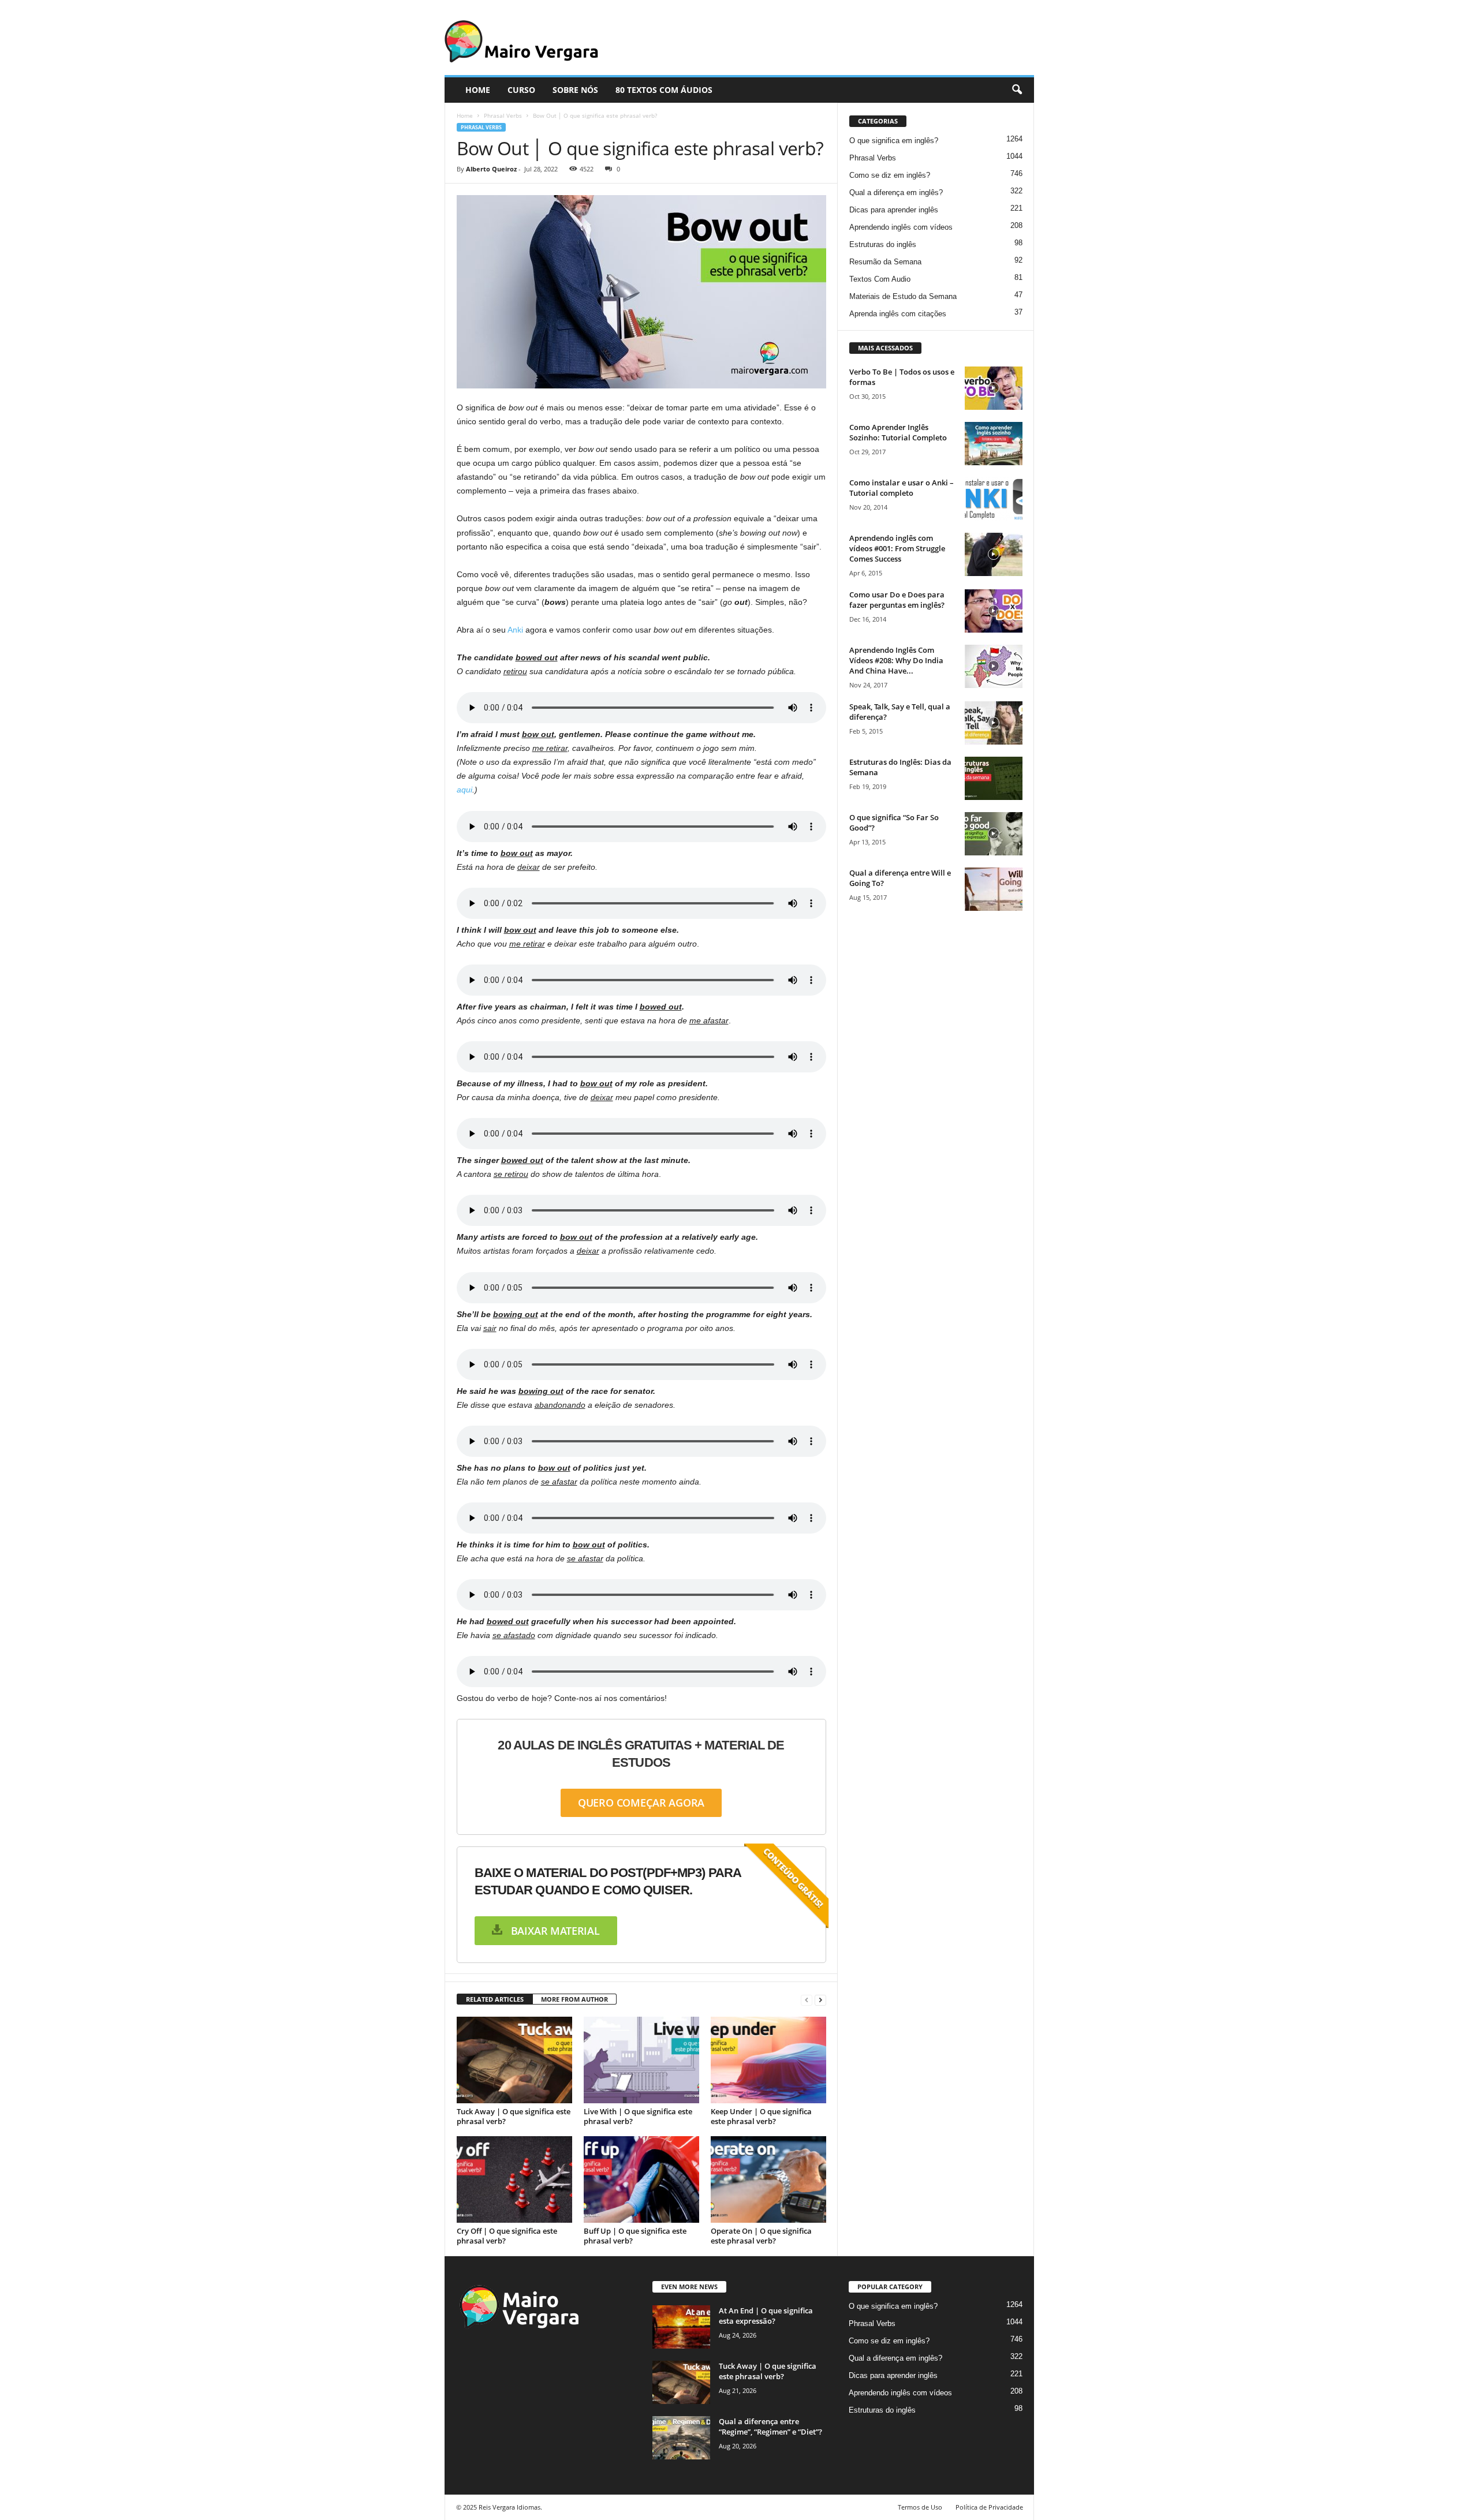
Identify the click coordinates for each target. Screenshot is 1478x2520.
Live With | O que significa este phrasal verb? (638, 2116)
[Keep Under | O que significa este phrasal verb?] (768, 2060)
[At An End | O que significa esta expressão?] (681, 2327)
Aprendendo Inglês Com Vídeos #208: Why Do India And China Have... (896, 660)
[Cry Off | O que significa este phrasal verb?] (514, 2179)
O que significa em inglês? (894, 141)
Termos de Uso (920, 2507)
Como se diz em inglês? (890, 175)
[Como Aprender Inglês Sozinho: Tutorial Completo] (994, 444)
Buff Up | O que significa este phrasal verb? (635, 2236)
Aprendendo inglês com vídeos (901, 227)
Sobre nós (575, 90)
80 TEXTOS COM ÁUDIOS (664, 90)
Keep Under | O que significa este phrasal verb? (761, 2116)
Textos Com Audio (880, 279)
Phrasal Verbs (503, 115)
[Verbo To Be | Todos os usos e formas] (994, 388)
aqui (464, 790)
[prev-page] (807, 2000)
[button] (1017, 90)
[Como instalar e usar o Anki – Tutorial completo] (994, 499)
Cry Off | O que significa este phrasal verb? (507, 2236)
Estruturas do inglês (883, 244)
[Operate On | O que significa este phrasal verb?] (768, 2179)
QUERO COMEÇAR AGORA (641, 1803)
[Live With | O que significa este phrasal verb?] (641, 2060)
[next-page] (820, 2000)
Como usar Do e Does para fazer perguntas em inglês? (897, 600)
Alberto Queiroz (491, 169)
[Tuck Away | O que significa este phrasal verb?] (514, 2060)
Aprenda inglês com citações (898, 314)
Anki (515, 630)
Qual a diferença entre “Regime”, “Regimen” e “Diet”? (770, 2426)
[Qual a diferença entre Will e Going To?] (994, 889)
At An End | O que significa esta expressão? (766, 2316)
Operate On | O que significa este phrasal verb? (761, 2236)
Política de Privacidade (989, 2507)
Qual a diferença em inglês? (896, 192)
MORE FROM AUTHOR (574, 1999)
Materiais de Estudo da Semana (903, 296)
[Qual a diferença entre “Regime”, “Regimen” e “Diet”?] (681, 2438)
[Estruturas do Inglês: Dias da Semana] (994, 778)
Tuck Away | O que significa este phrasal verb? (514, 2116)
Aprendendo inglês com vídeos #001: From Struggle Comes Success (897, 548)
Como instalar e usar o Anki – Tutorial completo (902, 488)
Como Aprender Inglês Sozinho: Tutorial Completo (898, 432)
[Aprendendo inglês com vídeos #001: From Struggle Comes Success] (994, 554)
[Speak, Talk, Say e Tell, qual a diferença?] (994, 723)
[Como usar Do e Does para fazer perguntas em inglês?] (994, 611)
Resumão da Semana (885, 262)
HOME (478, 90)
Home (465, 115)
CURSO (521, 90)
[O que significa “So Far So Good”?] (994, 834)
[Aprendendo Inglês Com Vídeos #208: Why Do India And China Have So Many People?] (994, 666)
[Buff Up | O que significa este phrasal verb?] (641, 2179)
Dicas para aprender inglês (894, 210)
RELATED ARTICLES (495, 1999)
